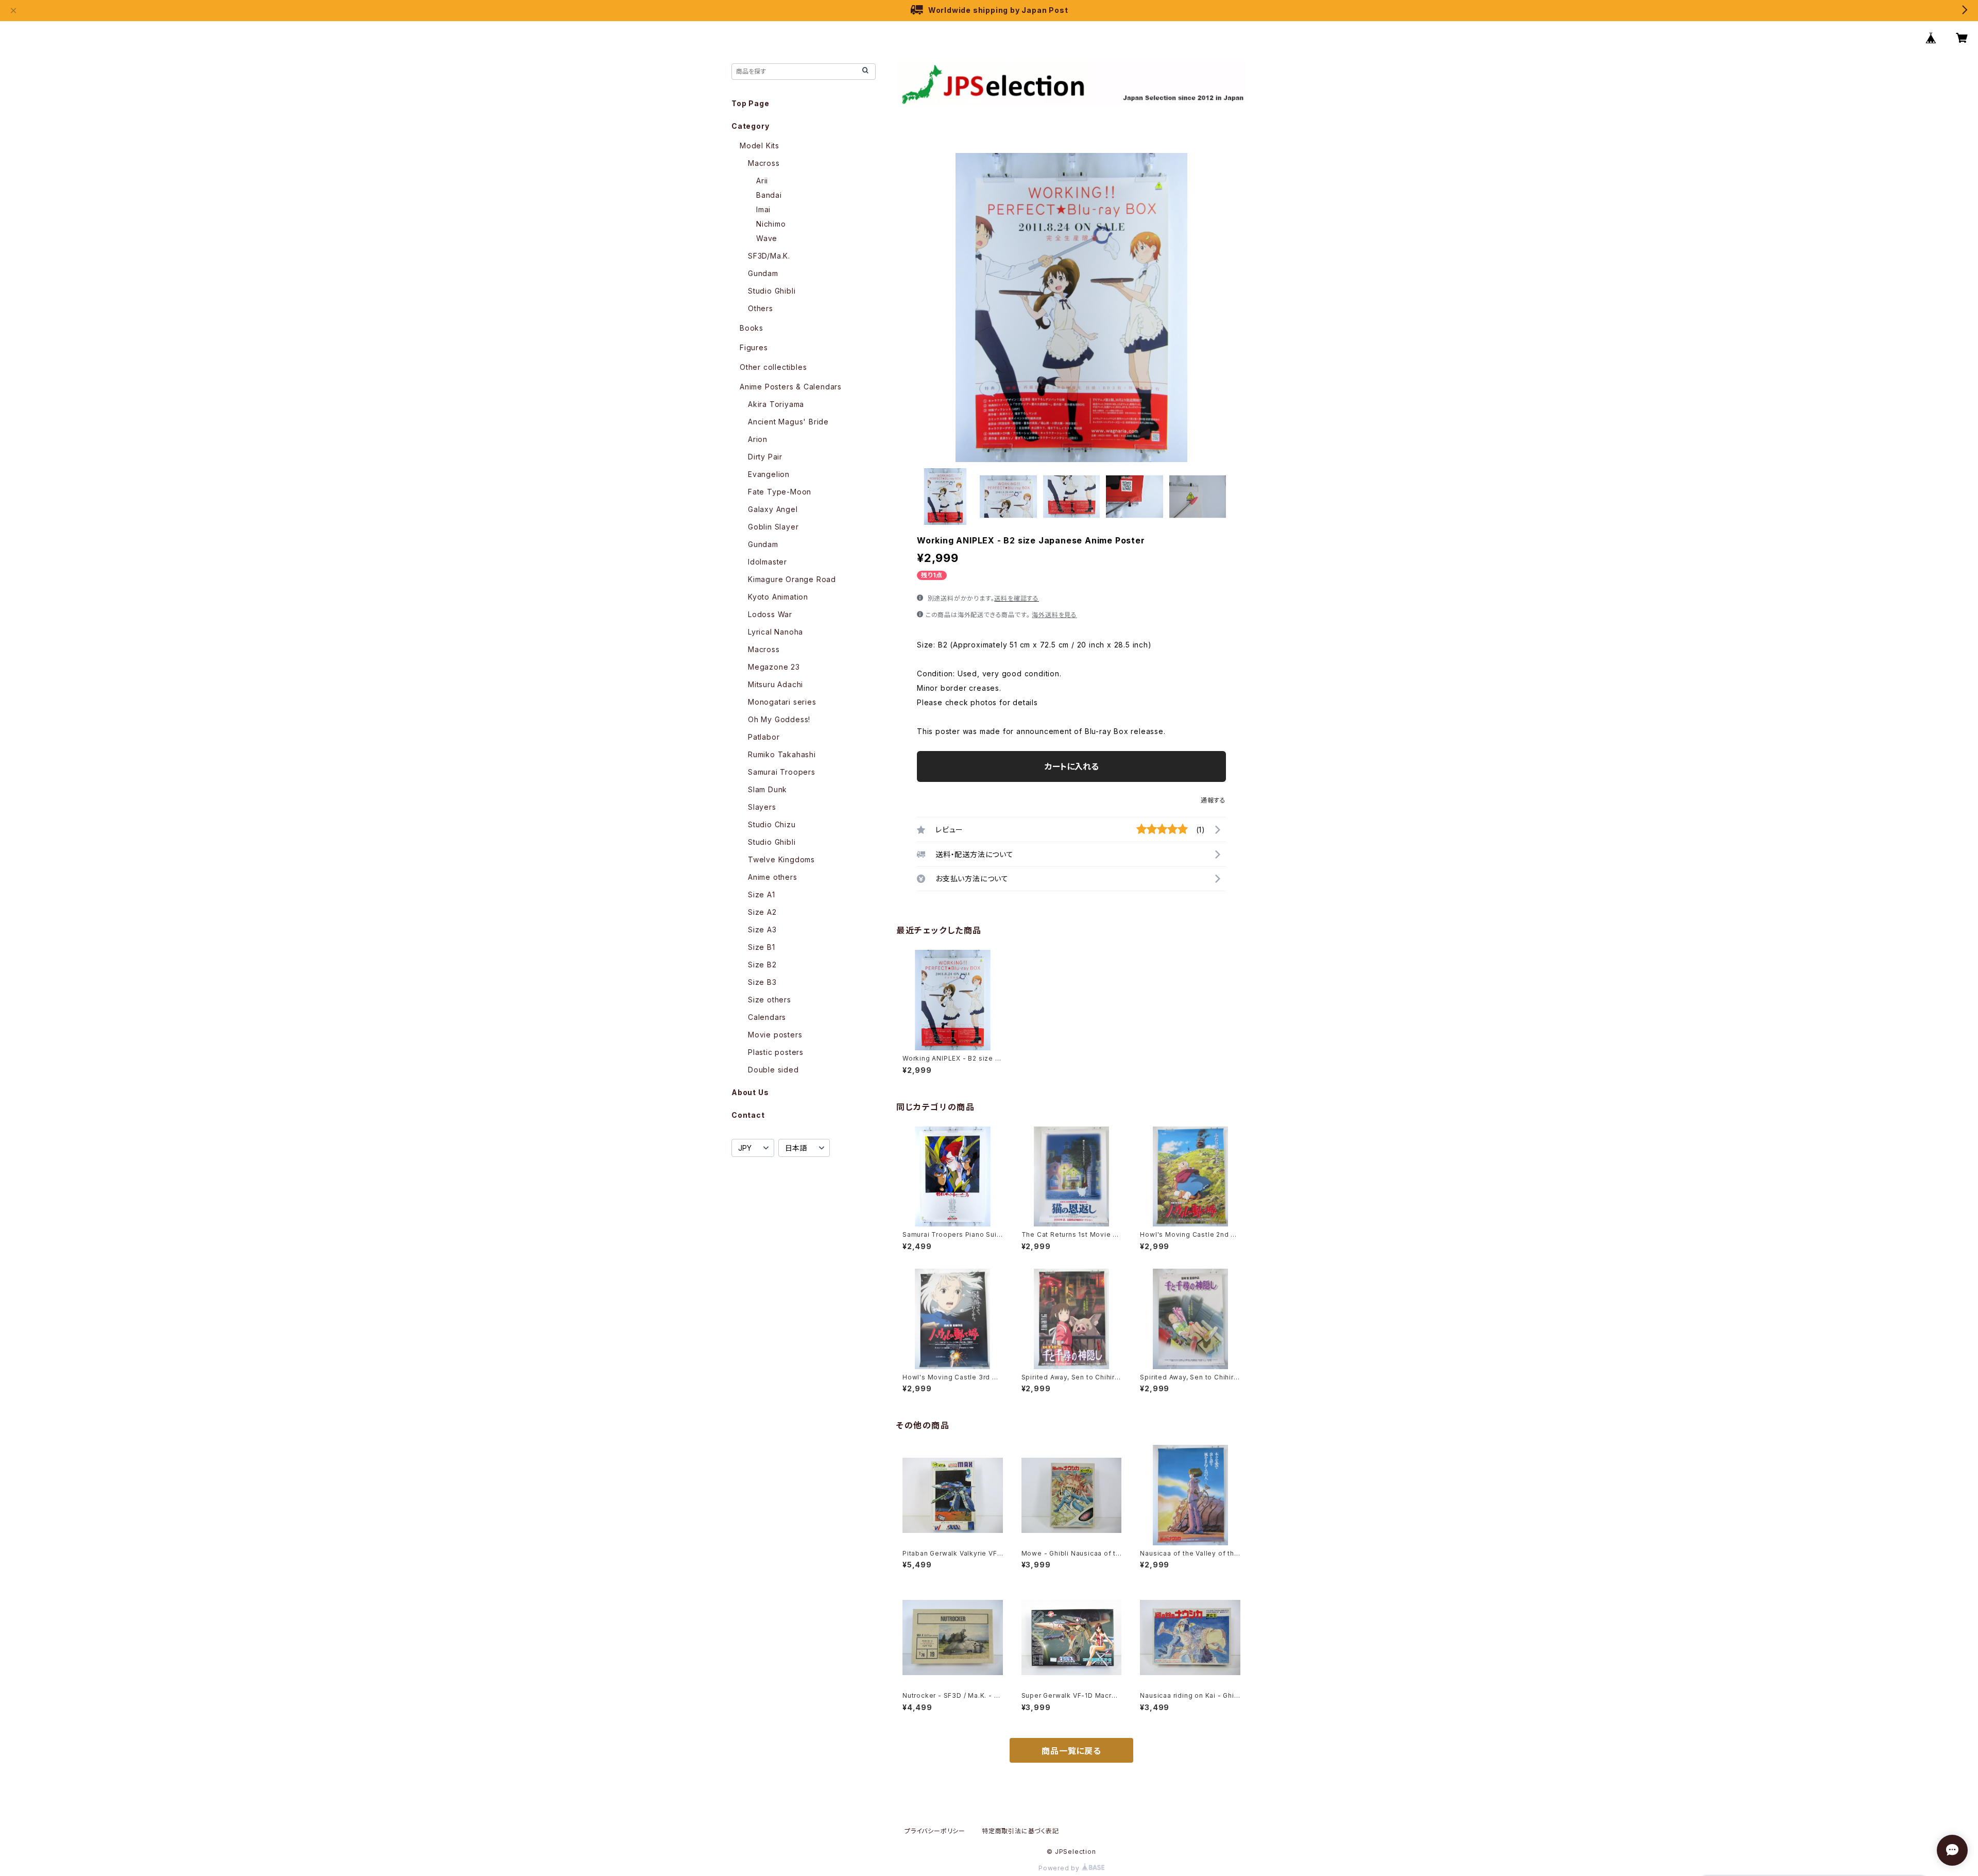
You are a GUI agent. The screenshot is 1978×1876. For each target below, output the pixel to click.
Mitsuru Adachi (775, 684)
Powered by (1060, 1868)
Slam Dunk (768, 789)
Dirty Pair (765, 457)
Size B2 (762, 965)
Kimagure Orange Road (792, 579)
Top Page (750, 103)
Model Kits (760, 146)
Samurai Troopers (782, 772)
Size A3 (762, 930)
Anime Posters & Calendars (791, 387)
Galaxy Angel (773, 509)
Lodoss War (770, 614)
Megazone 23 (774, 667)
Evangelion (769, 474)
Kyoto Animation (778, 597)
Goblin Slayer (773, 527)
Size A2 (762, 912)
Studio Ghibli (772, 291)
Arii (762, 181)
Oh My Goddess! (779, 719)
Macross (764, 163)
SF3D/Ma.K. (769, 256)
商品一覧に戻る (1071, 1751)
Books (752, 328)
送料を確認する (1017, 598)
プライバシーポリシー (935, 1831)
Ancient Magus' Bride (788, 422)
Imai (763, 209)
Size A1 (762, 894)
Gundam (763, 273)
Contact (748, 1115)
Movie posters (775, 1035)
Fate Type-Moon (780, 492)
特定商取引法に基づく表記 (1020, 1831)
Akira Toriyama (776, 404)
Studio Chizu (772, 824)
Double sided (773, 1070)
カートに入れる (1072, 766)
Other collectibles (773, 367)
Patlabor (764, 737)
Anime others (773, 877)
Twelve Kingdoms (781, 859)
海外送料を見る (1054, 615)
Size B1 (762, 947)
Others (761, 308)
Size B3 (762, 982)
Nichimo (771, 224)
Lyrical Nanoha (775, 632)
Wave (767, 238)
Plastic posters (776, 1052)
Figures (754, 347)
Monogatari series (782, 702)
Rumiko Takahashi (782, 754)
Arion (758, 439)
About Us (750, 1092)
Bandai (769, 195)
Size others (770, 1000)
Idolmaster (768, 562)
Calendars (767, 1017)
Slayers (762, 807)
